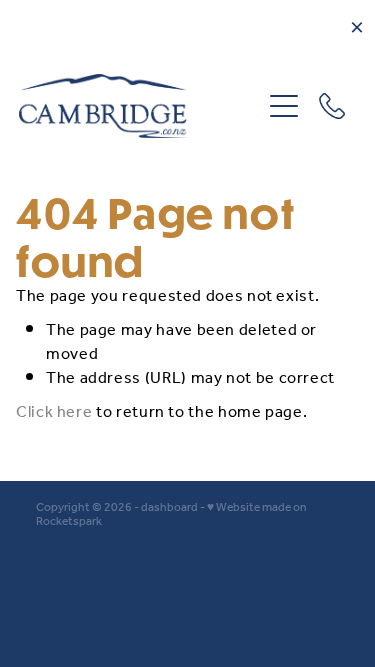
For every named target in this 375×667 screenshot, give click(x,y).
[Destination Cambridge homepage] (140, 106)
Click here (54, 412)
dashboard (169, 507)
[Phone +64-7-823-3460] (332, 106)
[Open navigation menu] (284, 106)
